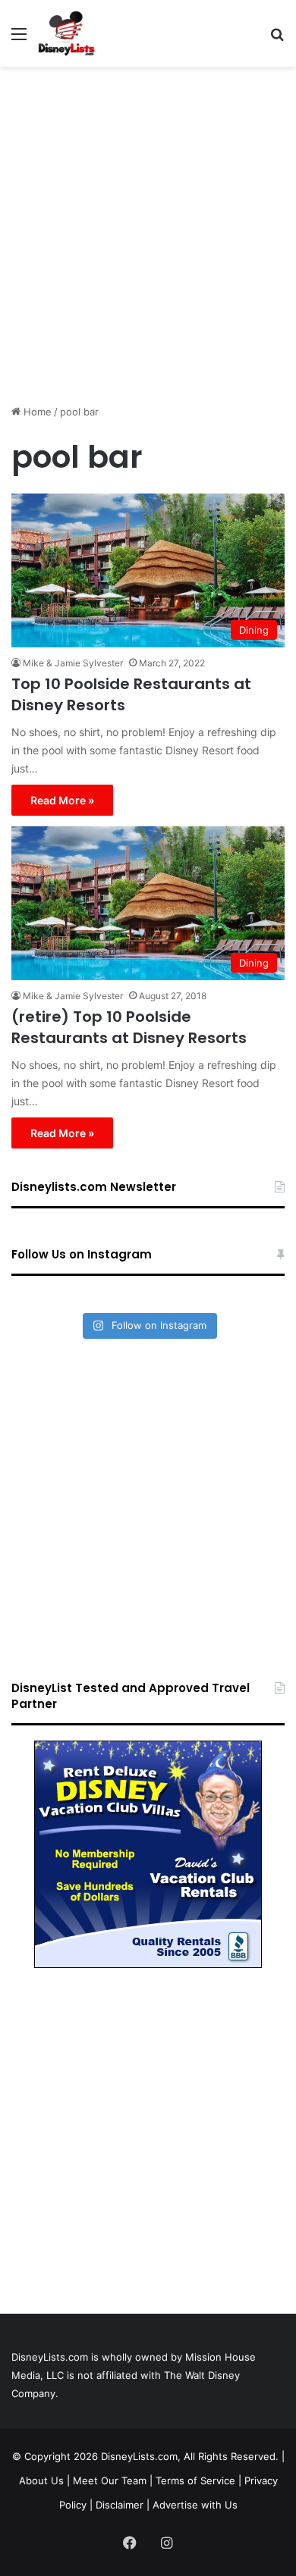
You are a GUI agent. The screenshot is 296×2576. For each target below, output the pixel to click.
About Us (41, 2480)
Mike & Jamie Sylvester (73, 663)
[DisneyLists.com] (66, 33)
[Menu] (19, 39)
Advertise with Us (195, 2505)
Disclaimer (120, 2505)
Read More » (62, 800)
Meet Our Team (110, 2480)
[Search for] (277, 39)
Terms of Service (195, 2480)
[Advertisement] (148, 230)
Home (36, 412)
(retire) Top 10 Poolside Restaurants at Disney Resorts (129, 1027)
